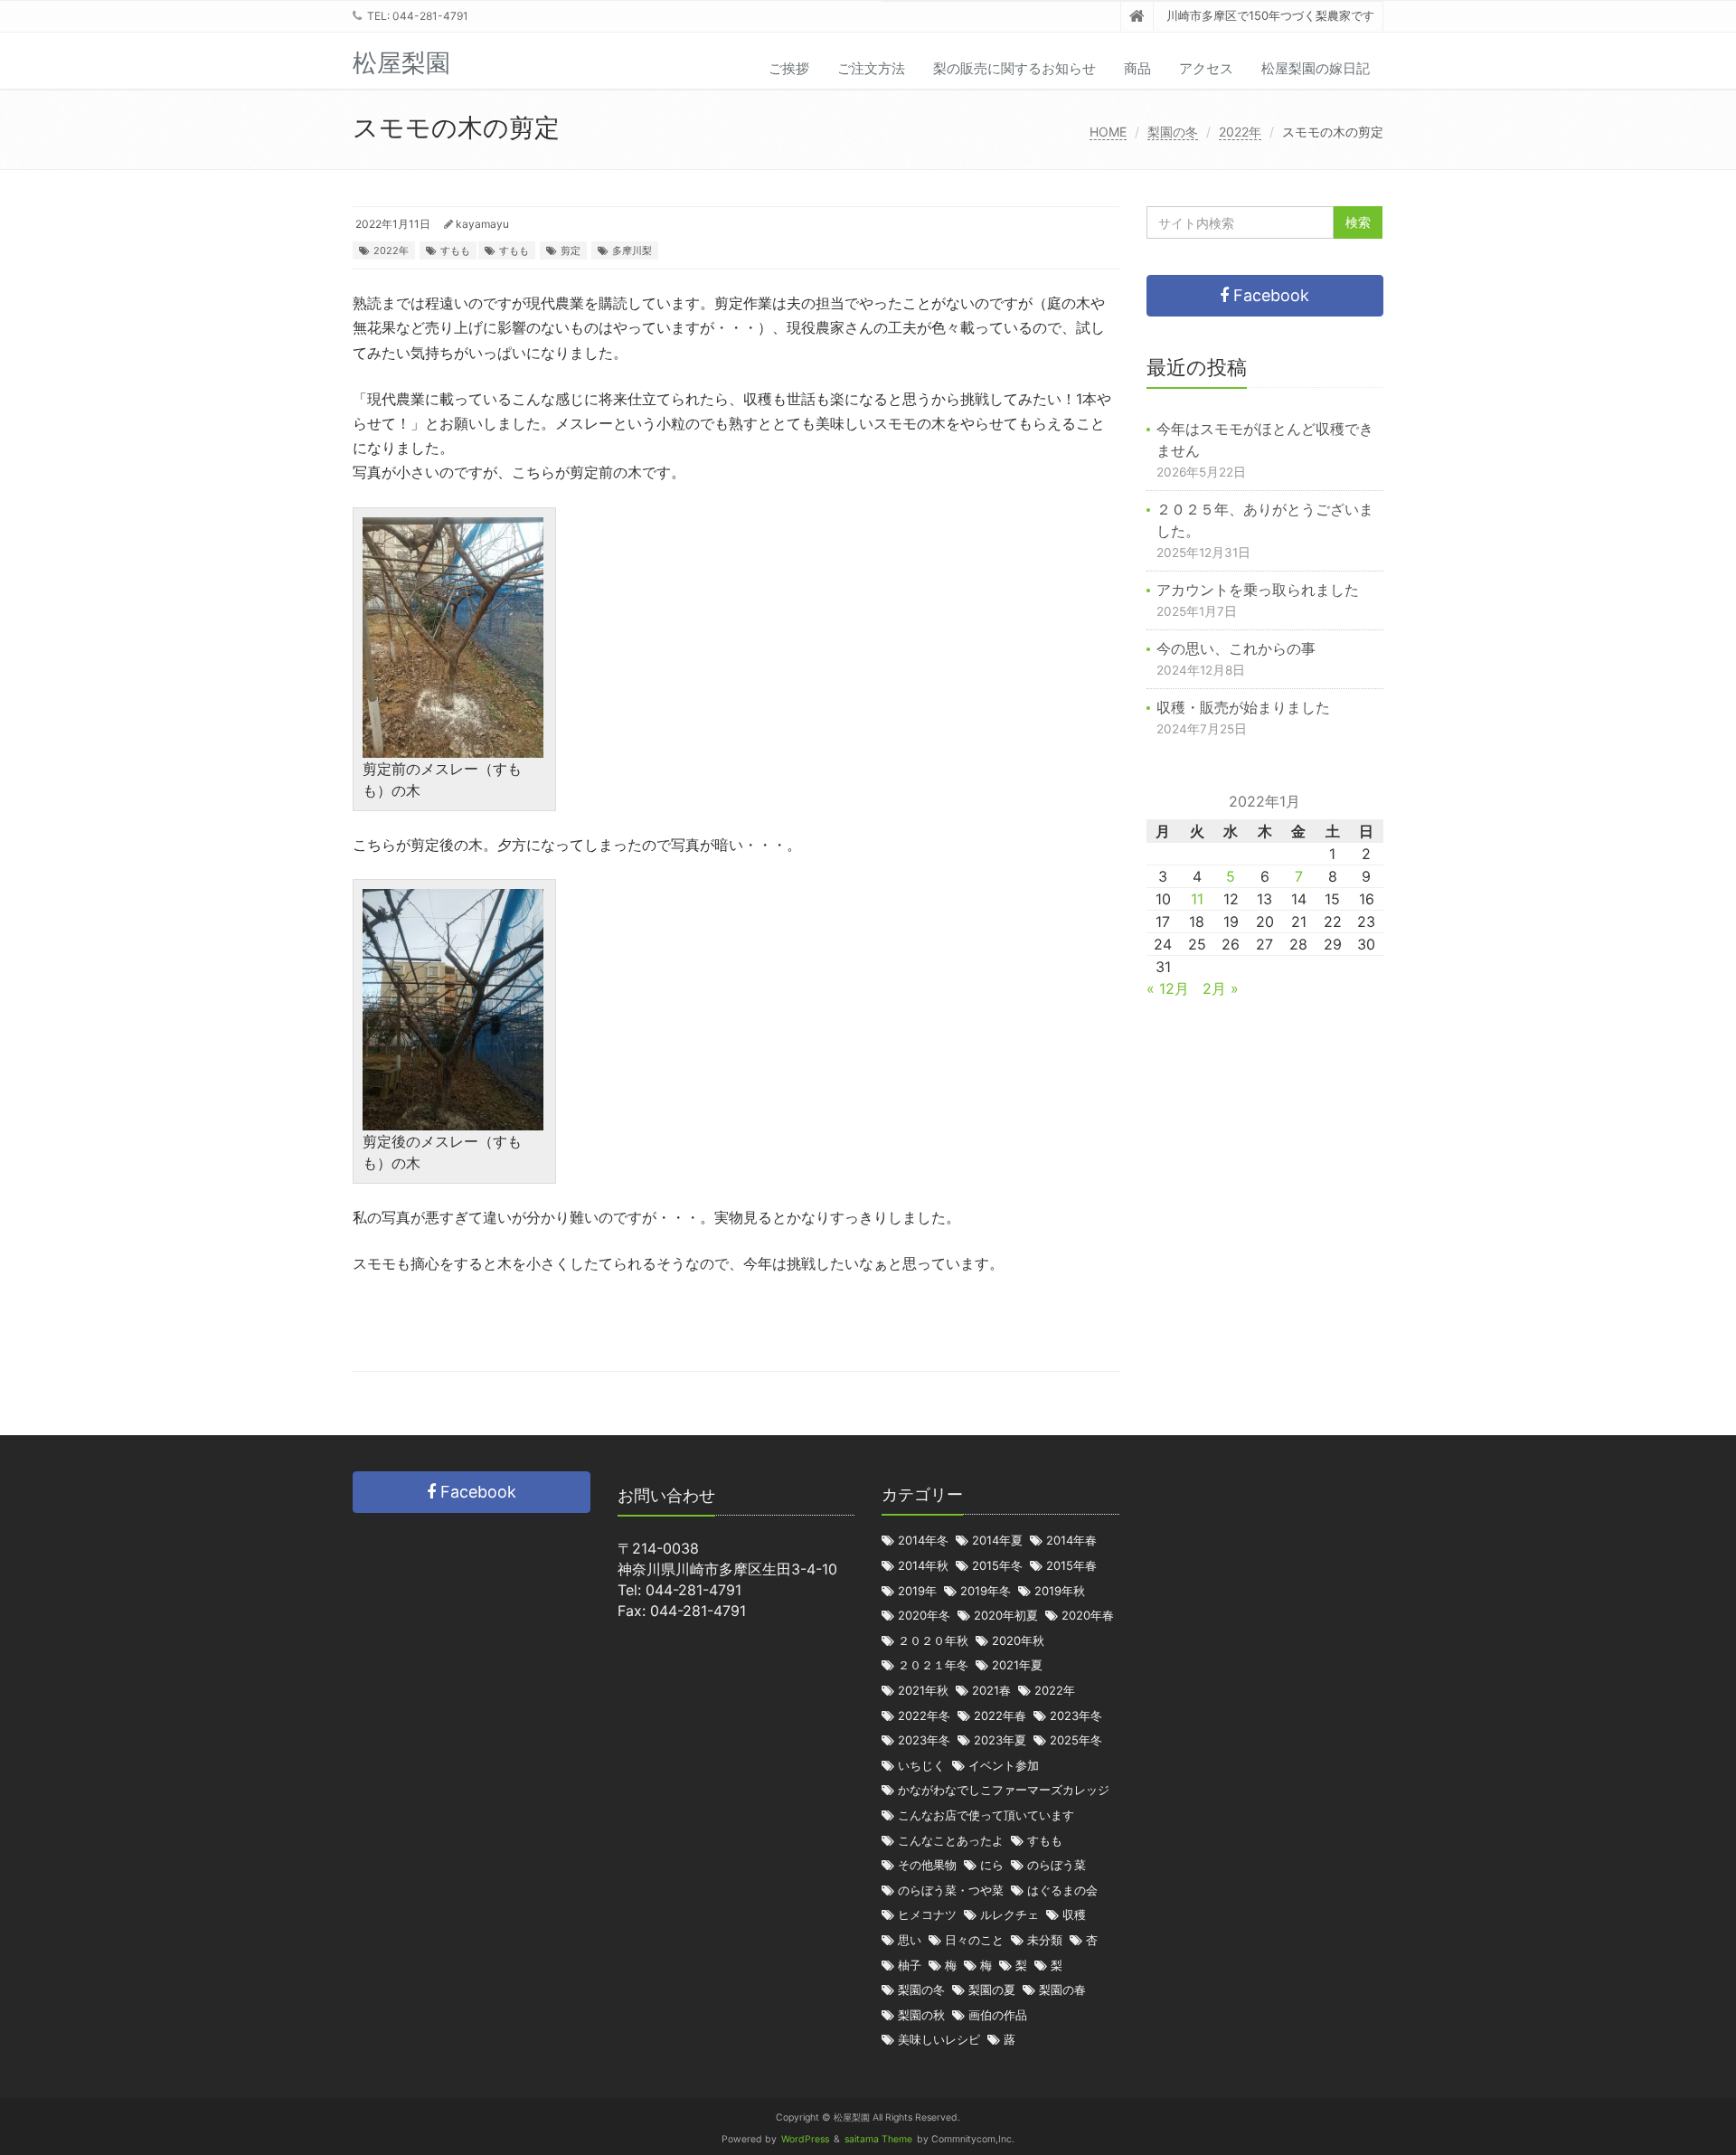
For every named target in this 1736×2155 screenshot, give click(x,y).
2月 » (1221, 988)
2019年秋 (1060, 1591)
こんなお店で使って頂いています (986, 1815)
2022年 (1240, 132)
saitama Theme (878, 2139)
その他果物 (927, 1865)
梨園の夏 (992, 1990)
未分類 (1045, 1940)
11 (1197, 899)
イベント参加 (1004, 1766)
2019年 (917, 1591)
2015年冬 (997, 1566)
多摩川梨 (632, 250)
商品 (1137, 68)
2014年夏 (997, 1541)
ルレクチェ (1010, 1915)
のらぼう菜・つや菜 (951, 1890)
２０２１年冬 (933, 1665)
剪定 (571, 250)
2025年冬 (1076, 1740)
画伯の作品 (998, 2015)
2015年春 (1071, 1566)
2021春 (991, 1691)
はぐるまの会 (1062, 1890)
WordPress (805, 2139)
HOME (1108, 132)
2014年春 (1071, 1541)
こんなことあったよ (951, 1841)
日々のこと (974, 1940)
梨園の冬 (1173, 132)
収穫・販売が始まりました (1243, 707)
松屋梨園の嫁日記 (1316, 68)
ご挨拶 (789, 68)
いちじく (921, 1766)
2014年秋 (923, 1566)
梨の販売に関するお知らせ (1014, 68)
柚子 (910, 1966)
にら (992, 1865)
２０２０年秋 (933, 1641)
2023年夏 (1000, 1740)
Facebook (1269, 295)
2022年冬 (924, 1716)
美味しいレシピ (939, 2040)
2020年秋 (1018, 1641)
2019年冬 (986, 1591)
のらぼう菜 (1057, 1865)
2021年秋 (923, 1691)
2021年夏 (1017, 1665)
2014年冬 (923, 1541)
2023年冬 (1076, 1716)
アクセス (1206, 68)
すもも (455, 250)
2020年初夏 (1006, 1616)
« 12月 (1168, 988)
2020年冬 (924, 1616)
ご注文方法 (871, 68)
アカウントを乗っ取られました (1258, 590)
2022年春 (1000, 1716)
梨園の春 (1062, 1990)
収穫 (1074, 1915)
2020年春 (1088, 1616)
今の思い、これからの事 (1236, 648)
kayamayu (482, 224)
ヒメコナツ (927, 1915)
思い (910, 1940)
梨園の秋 (921, 2015)
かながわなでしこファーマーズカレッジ (1004, 1790)
